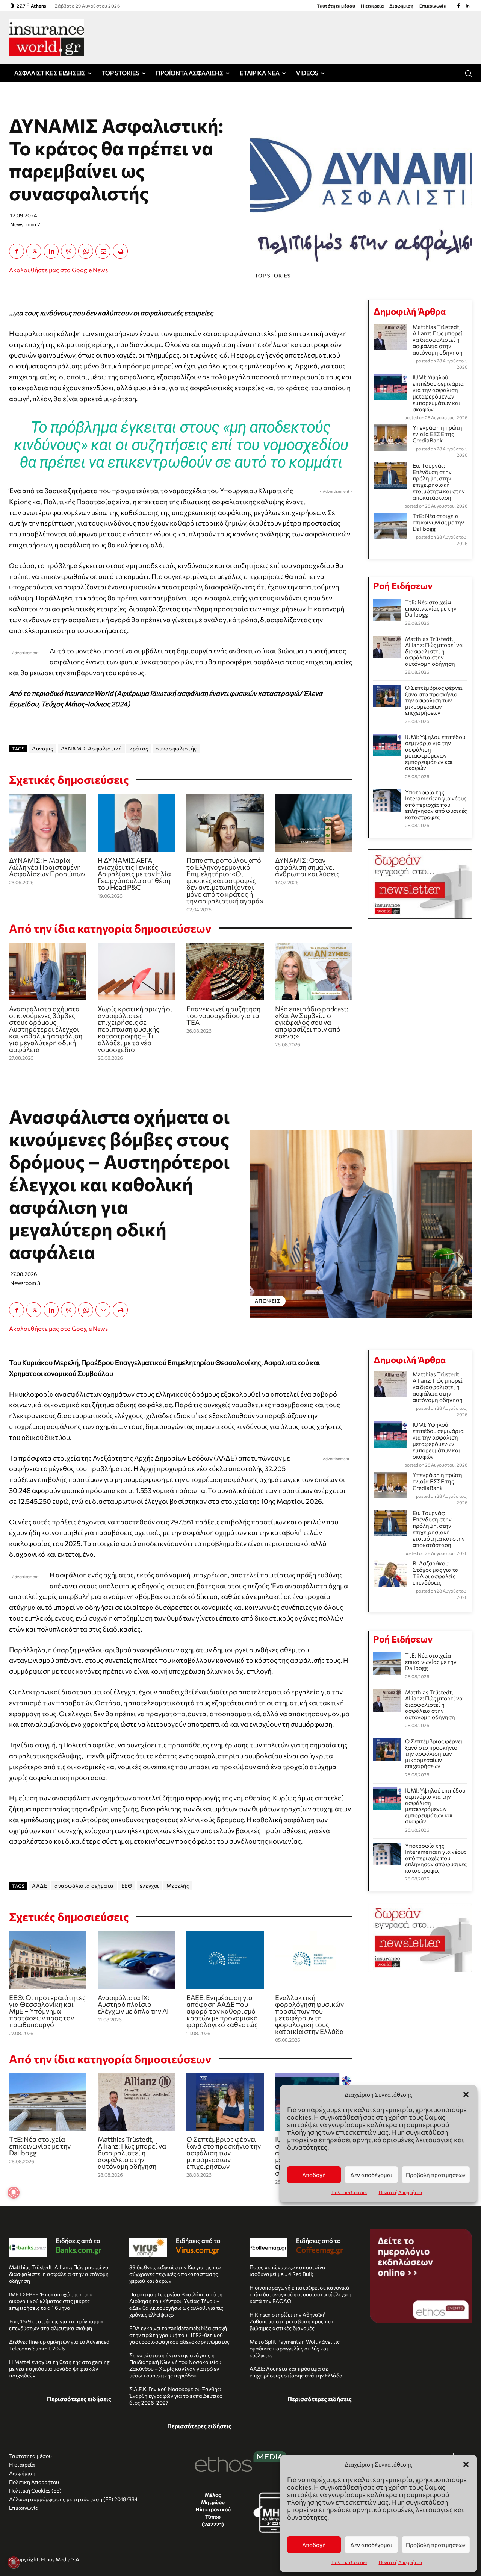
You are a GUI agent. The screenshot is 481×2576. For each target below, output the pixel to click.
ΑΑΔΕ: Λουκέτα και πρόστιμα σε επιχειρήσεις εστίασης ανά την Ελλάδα (296, 2372)
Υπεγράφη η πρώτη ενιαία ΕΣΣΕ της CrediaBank (437, 434)
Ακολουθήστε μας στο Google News (58, 270)
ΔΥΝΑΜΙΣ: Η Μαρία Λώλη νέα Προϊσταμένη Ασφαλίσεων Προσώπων (47, 867)
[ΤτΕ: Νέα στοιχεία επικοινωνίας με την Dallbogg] (387, 610)
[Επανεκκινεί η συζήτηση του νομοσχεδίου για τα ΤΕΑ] (225, 972)
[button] (466, 2464)
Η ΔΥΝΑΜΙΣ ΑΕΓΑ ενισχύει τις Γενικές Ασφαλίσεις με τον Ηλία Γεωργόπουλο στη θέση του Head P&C (134, 874)
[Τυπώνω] (120, 251)
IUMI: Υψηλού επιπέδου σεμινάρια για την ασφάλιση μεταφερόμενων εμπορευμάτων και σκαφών (438, 393)
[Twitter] (34, 251)
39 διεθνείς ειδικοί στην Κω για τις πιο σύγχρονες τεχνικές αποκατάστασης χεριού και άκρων (175, 2274)
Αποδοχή (314, 2545)
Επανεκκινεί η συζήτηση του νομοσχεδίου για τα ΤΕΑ (223, 1015)
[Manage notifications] (14, 2562)
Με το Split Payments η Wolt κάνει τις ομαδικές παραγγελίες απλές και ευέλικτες (295, 2348)
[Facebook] (458, 6)
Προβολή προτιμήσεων (436, 2545)
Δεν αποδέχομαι (371, 2545)
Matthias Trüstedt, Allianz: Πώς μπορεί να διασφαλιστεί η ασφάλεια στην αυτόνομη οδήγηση (438, 339)
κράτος (139, 748)
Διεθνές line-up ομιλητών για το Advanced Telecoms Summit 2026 (59, 2345)
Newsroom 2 (25, 224)
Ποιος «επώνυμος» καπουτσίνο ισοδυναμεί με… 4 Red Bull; (287, 2271)
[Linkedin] (467, 6)
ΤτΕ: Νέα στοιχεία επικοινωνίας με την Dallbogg (438, 522)
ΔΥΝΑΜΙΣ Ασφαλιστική (92, 748)
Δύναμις (43, 748)
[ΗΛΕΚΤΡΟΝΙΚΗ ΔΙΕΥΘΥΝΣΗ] (103, 251)
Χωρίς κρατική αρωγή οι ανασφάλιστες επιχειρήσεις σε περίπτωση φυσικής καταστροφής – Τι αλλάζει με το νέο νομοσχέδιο (135, 1029)
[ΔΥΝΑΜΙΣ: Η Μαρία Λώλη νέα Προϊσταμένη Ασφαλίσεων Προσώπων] (48, 823)
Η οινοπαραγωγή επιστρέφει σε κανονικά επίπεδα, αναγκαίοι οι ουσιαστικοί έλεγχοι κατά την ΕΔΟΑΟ (300, 2294)
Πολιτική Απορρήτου (400, 2562)
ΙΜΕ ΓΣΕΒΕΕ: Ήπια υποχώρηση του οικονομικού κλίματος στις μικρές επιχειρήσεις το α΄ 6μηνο (51, 2301)
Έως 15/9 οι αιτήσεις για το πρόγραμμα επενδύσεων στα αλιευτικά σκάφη (56, 2325)
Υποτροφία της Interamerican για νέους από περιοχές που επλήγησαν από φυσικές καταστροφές (436, 805)
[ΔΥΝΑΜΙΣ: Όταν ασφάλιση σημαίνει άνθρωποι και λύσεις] (314, 823)
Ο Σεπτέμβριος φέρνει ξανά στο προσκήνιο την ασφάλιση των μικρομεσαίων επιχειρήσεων (434, 700)
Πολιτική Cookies (349, 2562)
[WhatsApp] (86, 251)
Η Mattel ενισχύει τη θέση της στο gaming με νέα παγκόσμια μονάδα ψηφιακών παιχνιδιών (59, 2369)
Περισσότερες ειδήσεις (79, 2399)
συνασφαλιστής (176, 748)
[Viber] (68, 251)
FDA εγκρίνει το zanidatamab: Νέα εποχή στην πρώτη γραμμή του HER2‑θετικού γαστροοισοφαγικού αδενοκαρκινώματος (179, 2335)
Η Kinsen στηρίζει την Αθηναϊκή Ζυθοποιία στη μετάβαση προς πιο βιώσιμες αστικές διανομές (291, 2321)
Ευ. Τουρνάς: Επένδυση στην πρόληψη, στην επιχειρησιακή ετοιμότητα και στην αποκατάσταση (439, 481)
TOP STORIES (273, 276)
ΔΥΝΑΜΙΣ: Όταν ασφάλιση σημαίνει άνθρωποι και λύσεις (307, 867)
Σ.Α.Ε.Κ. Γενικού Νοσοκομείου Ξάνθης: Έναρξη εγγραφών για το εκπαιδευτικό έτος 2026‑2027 (176, 2396)
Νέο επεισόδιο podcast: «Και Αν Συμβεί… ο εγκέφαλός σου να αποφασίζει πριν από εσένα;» (312, 1022)
